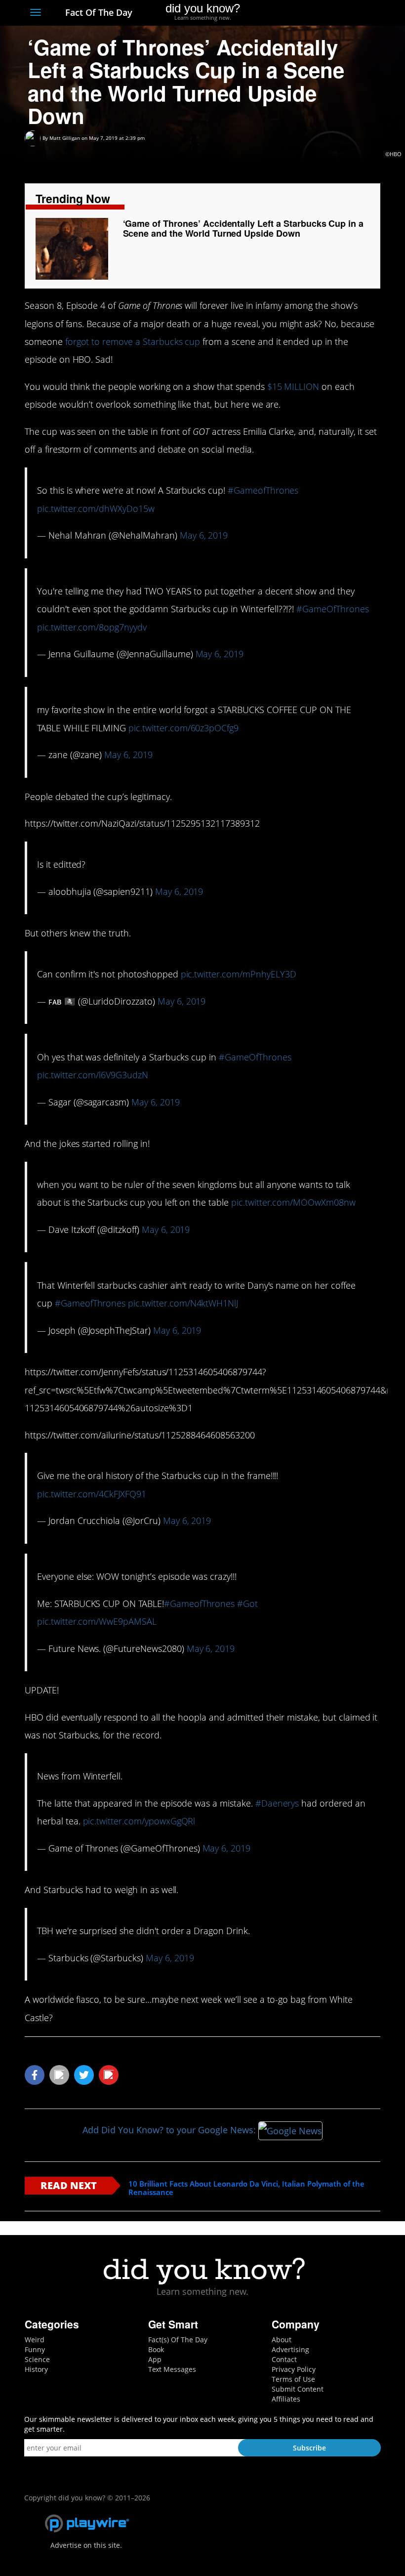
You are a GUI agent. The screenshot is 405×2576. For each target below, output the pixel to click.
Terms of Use (293, 2379)
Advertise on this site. (86, 2545)
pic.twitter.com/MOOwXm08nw (293, 1202)
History (36, 2369)
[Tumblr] (357, 13)
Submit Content (298, 2389)
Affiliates (286, 2399)
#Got (247, 1604)
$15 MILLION (293, 386)
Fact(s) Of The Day (178, 2340)
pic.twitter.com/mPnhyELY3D (239, 974)
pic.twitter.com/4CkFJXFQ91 (92, 1494)
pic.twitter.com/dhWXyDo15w (96, 508)
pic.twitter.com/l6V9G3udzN (93, 1075)
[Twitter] (321, 13)
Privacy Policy (294, 2369)
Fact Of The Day (98, 12)
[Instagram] (339, 13)
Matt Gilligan (65, 138)
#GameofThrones (263, 490)
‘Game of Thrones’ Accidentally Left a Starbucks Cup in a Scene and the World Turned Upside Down (243, 228)
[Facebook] (303, 13)
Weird (35, 2340)
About (282, 2340)
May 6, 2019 (204, 535)
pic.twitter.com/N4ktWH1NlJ (183, 1303)
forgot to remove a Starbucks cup (133, 341)
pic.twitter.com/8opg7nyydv (92, 627)
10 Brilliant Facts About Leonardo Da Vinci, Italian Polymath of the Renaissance (246, 2188)
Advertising (290, 2349)
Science (37, 2359)
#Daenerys (277, 1803)
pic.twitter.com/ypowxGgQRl (139, 1821)
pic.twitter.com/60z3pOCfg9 (183, 728)
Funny (35, 2349)
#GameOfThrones (332, 609)
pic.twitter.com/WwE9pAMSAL (97, 1621)
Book (156, 2349)
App (155, 2359)
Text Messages (172, 2369)
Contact (284, 2359)
